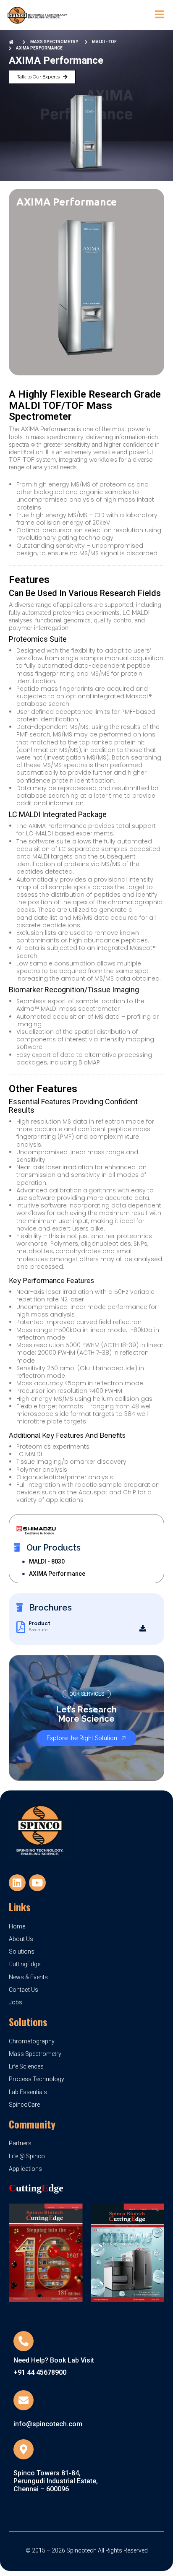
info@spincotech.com (48, 2424)
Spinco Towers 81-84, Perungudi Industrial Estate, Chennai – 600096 (56, 2481)
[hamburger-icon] (159, 15)
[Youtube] (37, 1883)
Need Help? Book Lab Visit (54, 2360)
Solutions (28, 2022)
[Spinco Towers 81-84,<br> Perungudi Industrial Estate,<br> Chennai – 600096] (24, 2449)
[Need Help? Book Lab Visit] (24, 2341)
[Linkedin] (17, 1883)
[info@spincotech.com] (24, 2400)
